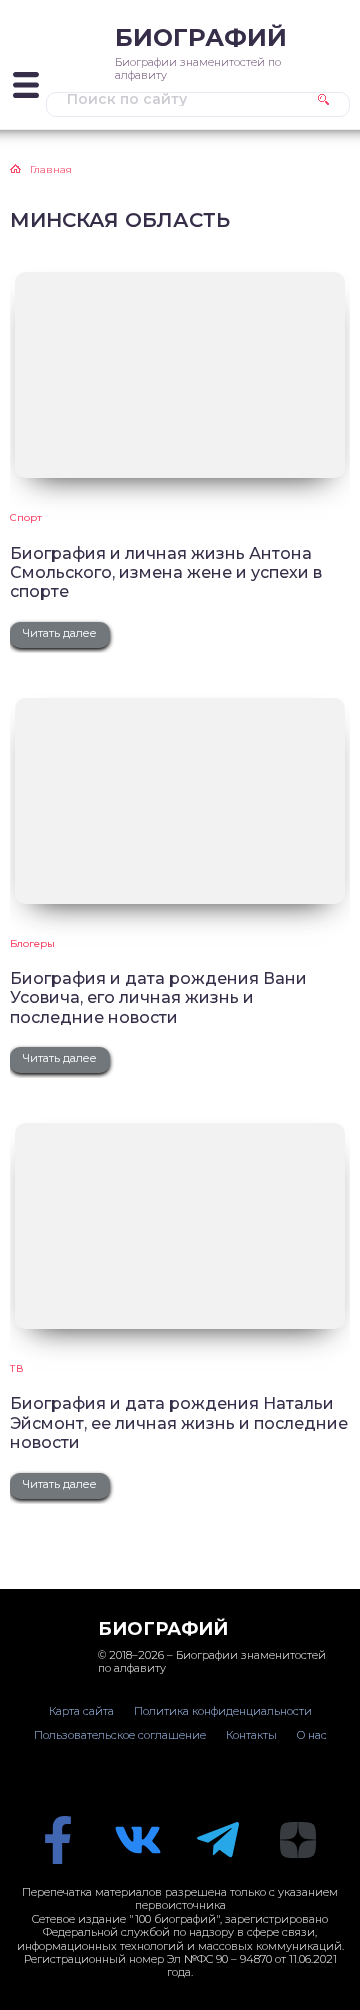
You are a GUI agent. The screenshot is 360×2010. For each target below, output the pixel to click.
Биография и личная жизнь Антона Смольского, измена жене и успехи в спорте (166, 573)
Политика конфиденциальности (223, 1711)
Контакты (251, 1735)
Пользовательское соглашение (120, 1735)
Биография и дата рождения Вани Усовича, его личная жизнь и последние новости (158, 998)
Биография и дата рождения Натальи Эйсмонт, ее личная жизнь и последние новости (179, 1423)
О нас (312, 1735)
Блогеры (32, 943)
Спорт (26, 517)
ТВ (17, 1368)
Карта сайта (81, 1711)
